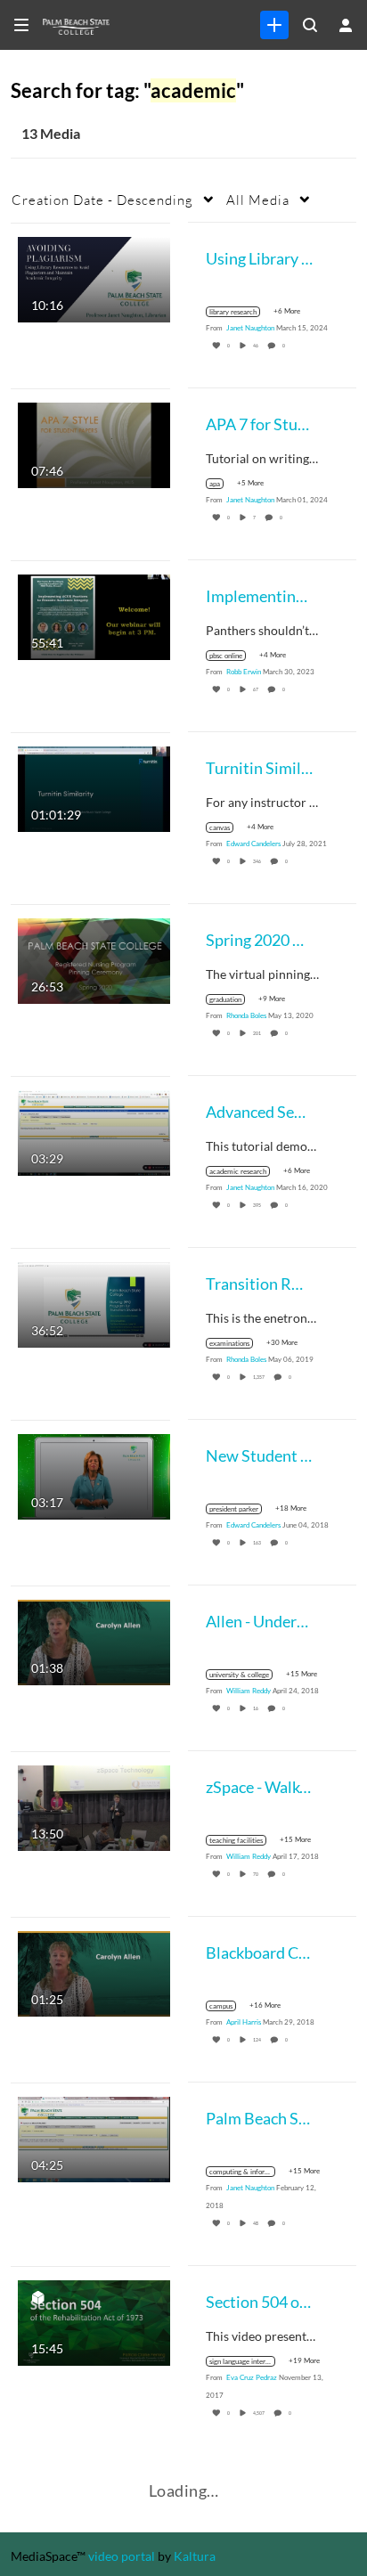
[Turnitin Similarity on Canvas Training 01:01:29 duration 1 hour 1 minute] (94, 787)
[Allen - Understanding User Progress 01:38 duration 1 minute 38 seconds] (94, 1640)
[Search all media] (310, 25)
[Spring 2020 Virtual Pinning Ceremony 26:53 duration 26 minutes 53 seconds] (94, 959)
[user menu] (346, 25)
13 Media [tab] (51, 133)
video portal (122, 2556)
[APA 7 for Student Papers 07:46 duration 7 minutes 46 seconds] (94, 443)
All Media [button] (258, 200)
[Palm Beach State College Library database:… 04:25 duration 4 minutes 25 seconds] (94, 2137)
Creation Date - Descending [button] (102, 200)
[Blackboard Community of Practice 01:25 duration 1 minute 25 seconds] (94, 1972)
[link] (274, 25)
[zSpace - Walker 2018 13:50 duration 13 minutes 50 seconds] (94, 1806)
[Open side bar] (21, 25)
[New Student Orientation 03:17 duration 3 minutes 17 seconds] (94, 1475)
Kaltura (195, 2556)
